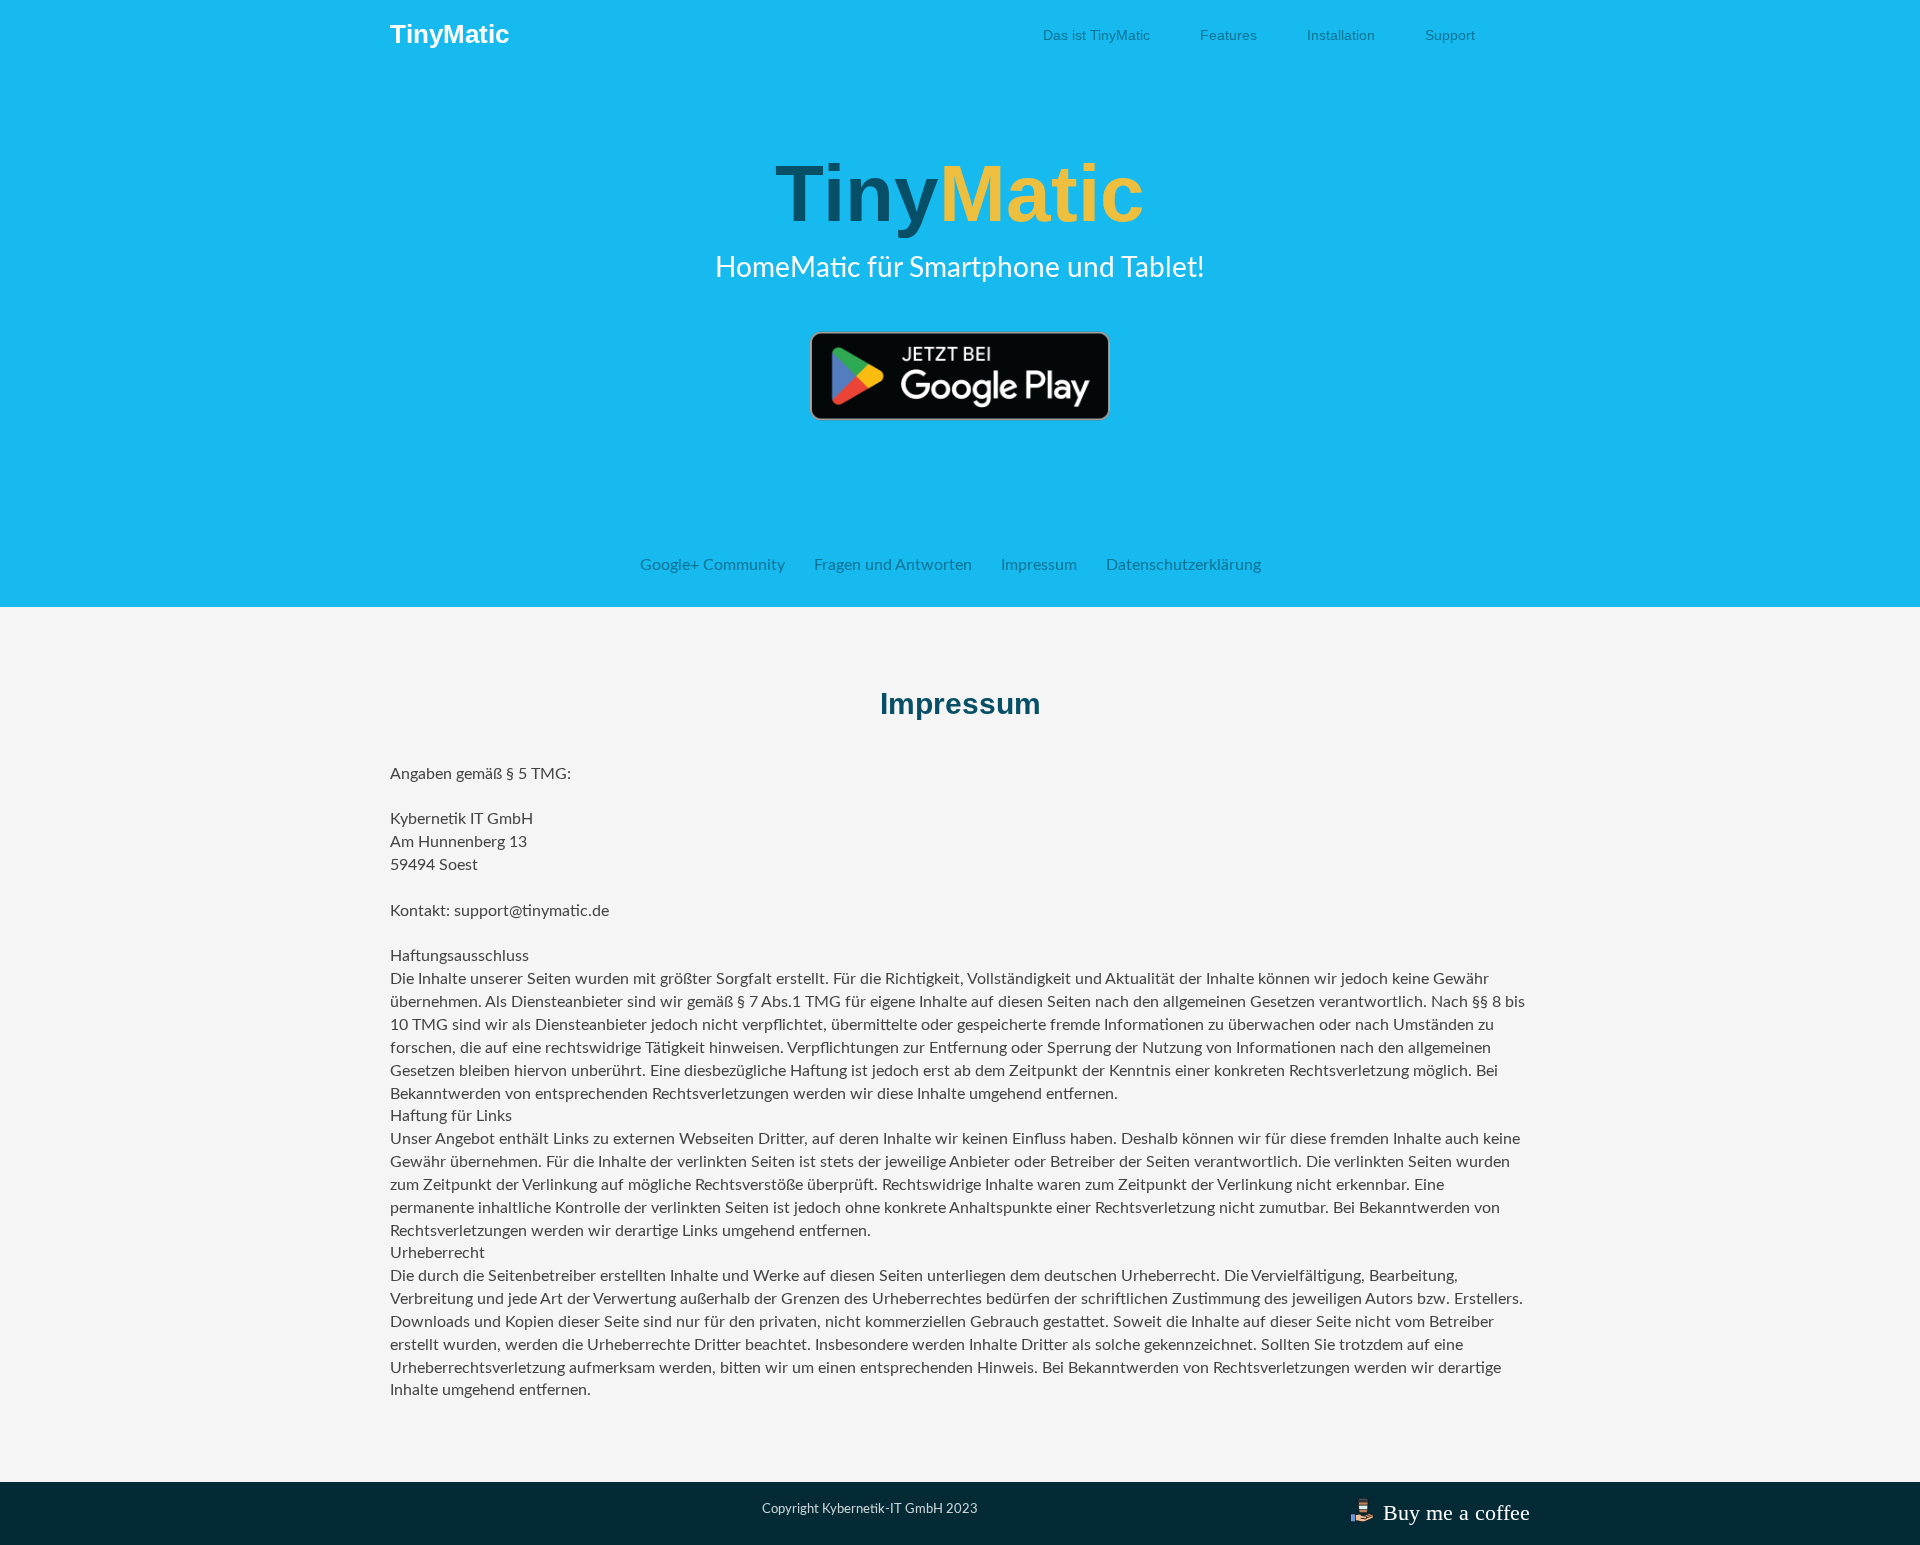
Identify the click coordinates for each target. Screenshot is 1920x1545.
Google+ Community (712, 565)
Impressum (1039, 565)
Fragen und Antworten (893, 565)
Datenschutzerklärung (1183, 565)
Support (1450, 35)
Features (1228, 35)
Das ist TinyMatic (1096, 35)
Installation (1341, 35)
